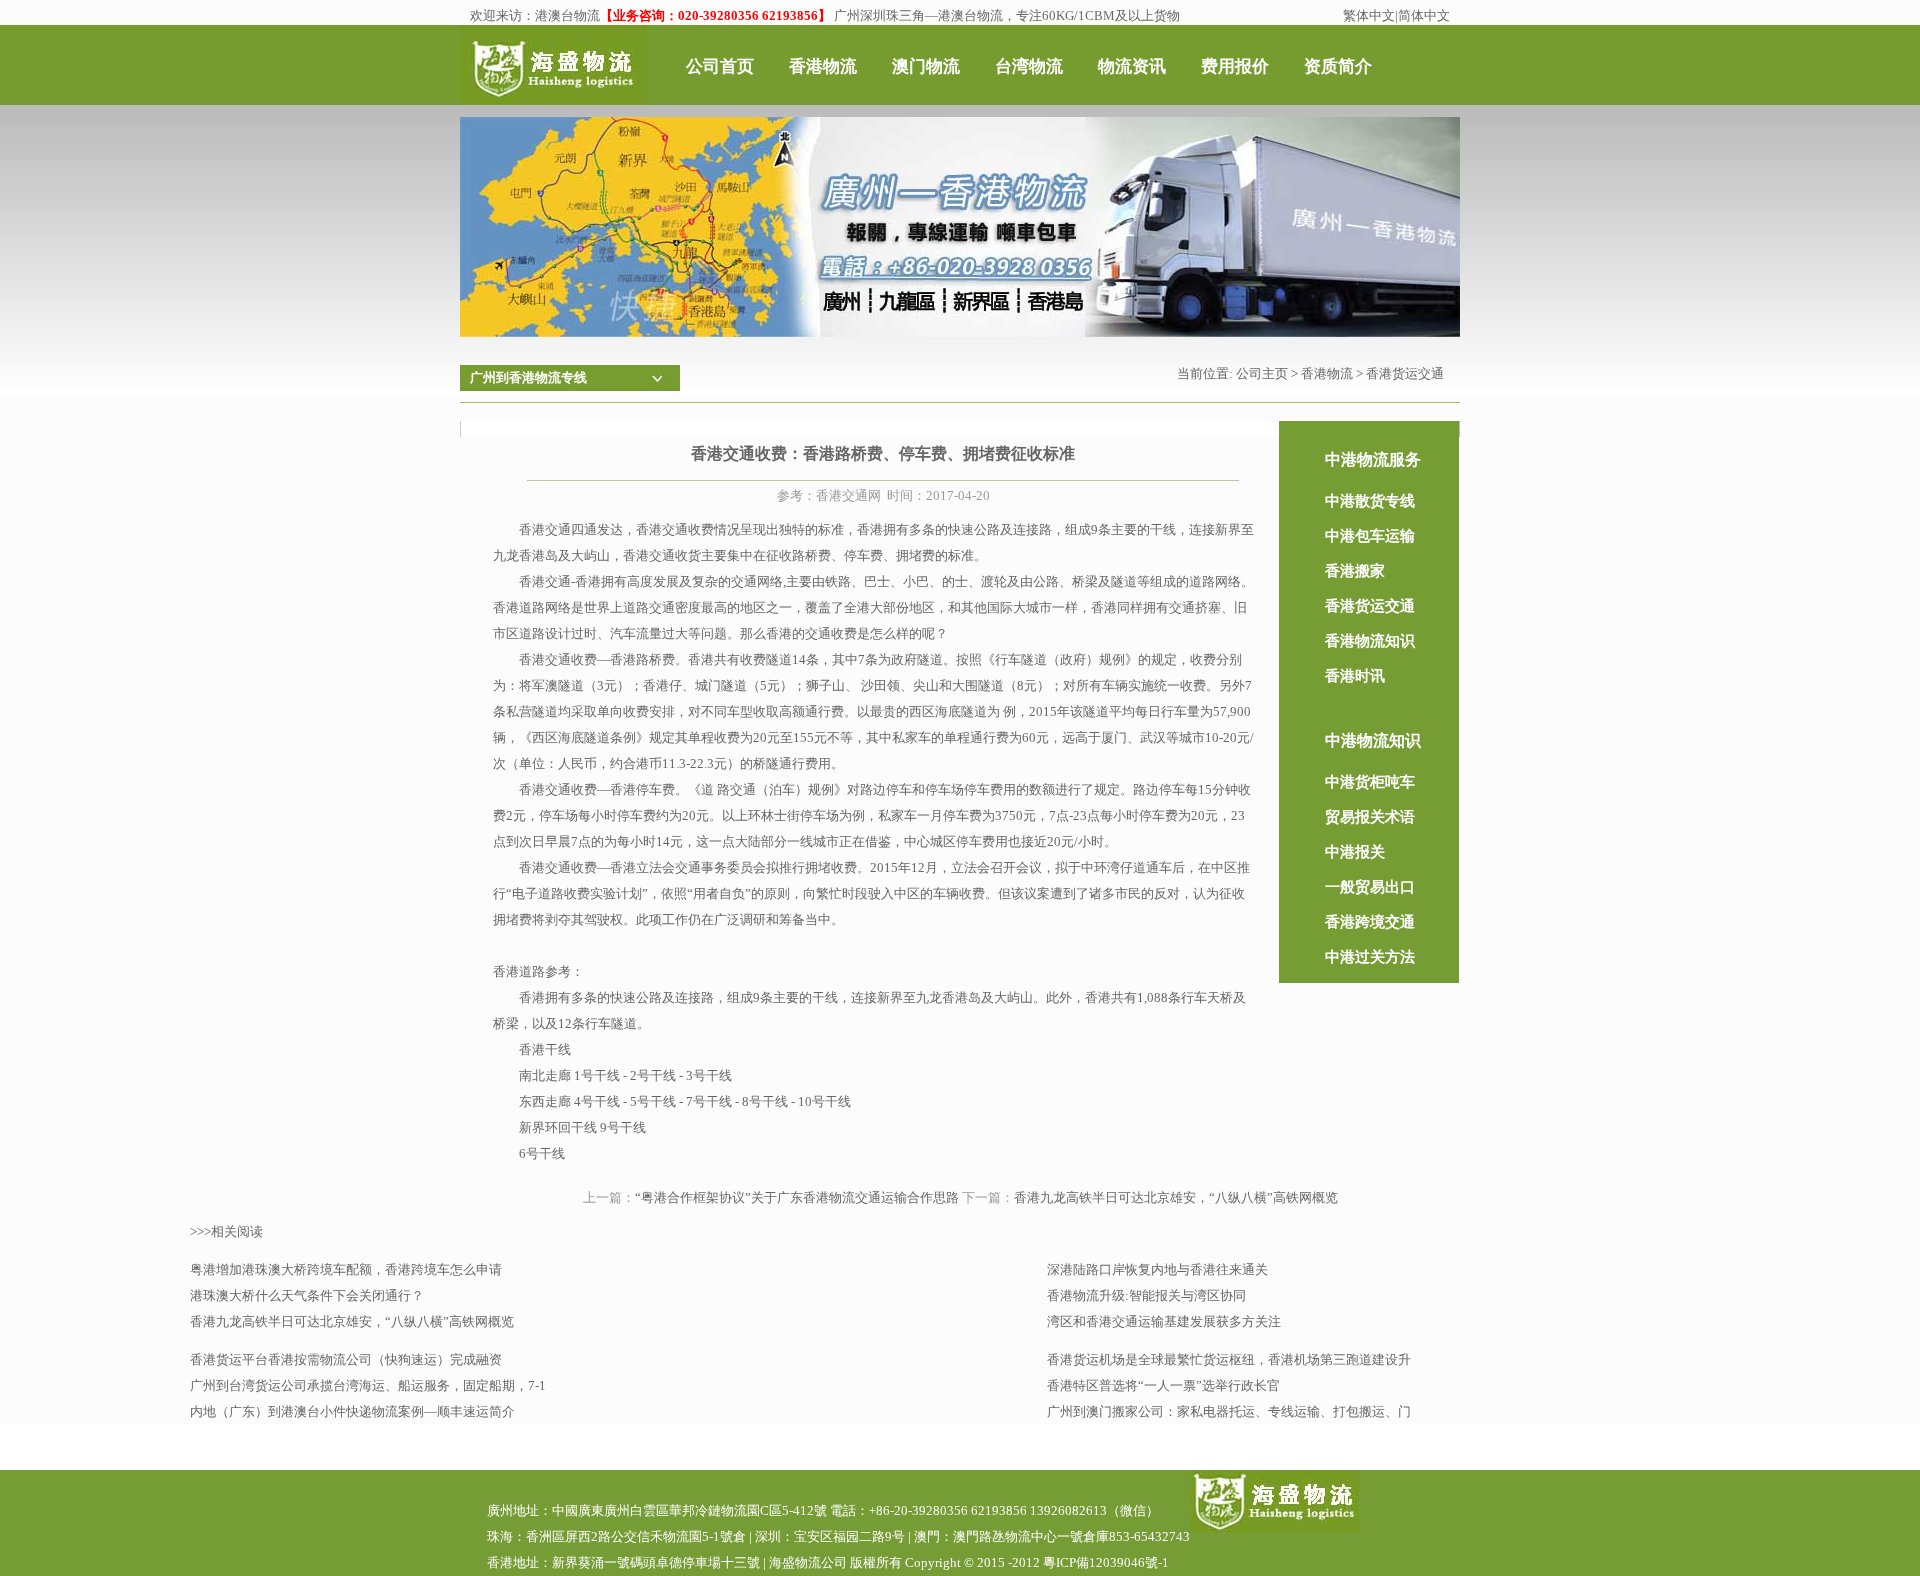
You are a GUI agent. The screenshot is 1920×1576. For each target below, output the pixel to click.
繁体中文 (1369, 15)
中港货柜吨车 (1370, 782)
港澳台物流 (567, 15)
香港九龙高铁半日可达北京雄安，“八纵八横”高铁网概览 (1176, 1197)
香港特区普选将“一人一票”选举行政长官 (1163, 1385)
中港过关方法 (1370, 957)
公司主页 (1262, 373)
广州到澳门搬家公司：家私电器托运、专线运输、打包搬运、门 (1229, 1411)
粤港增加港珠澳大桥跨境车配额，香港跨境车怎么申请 (346, 1269)
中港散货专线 (1370, 501)
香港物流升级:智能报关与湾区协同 (1146, 1295)
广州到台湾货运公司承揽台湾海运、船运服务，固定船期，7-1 (368, 1385)
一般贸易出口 (1370, 887)
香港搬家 (1355, 571)
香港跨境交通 (1370, 922)
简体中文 (1424, 15)
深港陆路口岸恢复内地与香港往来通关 (1157, 1269)
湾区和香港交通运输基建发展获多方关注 (1164, 1321)
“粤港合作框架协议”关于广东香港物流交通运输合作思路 (797, 1197)
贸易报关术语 (1370, 817)
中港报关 (1355, 852)
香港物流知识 (1370, 641)
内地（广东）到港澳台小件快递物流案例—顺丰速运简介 (352, 1411)
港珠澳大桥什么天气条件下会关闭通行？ (307, 1295)
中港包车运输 (1370, 536)
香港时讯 (1355, 676)
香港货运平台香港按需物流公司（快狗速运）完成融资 (346, 1359)
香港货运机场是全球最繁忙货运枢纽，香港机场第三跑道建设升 (1229, 1359)
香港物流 (1327, 373)
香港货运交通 (1405, 373)
